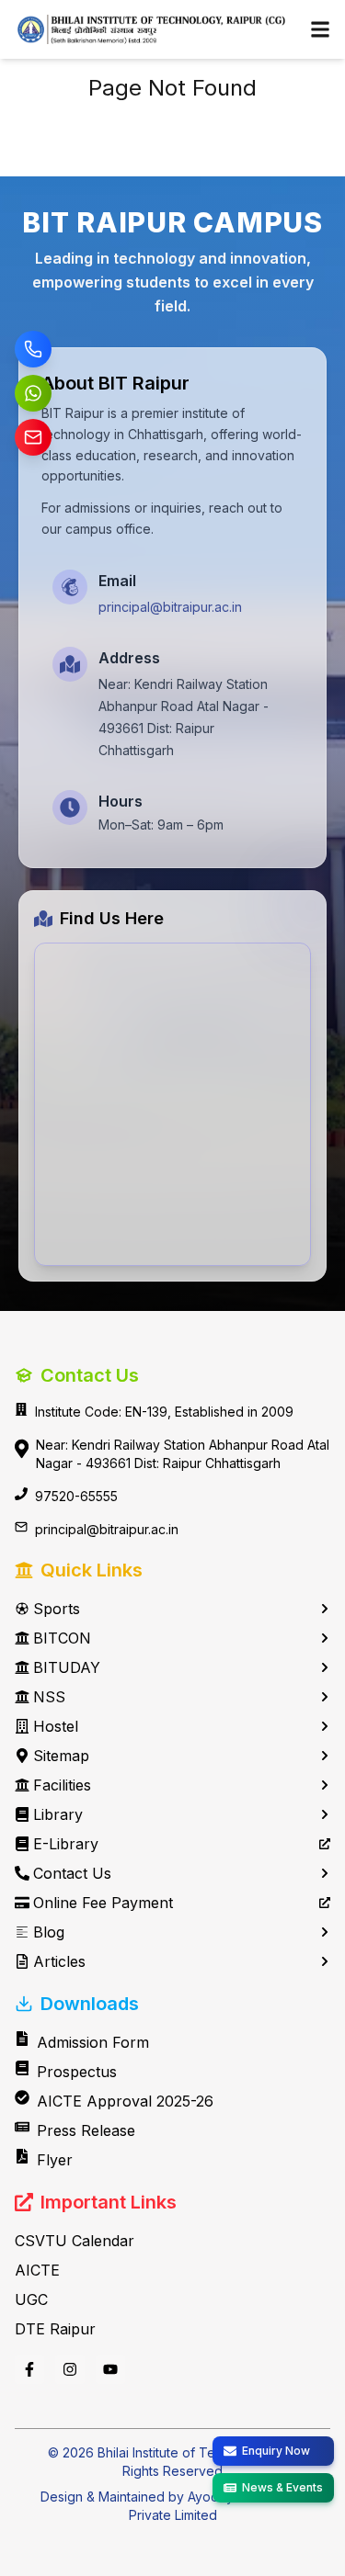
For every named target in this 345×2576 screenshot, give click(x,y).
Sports (57, 1609)
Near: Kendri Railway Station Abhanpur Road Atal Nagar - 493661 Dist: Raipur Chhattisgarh (183, 1454)
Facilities (62, 1785)
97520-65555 (76, 1496)
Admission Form (93, 2042)
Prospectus (77, 2072)
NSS (49, 1697)
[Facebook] (29, 2369)
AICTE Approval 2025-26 (125, 2101)
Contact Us (72, 1873)
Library (58, 1814)
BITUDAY (67, 1667)
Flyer (55, 2160)
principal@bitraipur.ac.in (170, 607)
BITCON (62, 1638)
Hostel (56, 1726)
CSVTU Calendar (75, 2241)
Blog (49, 1932)
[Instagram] (70, 2369)
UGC (31, 2299)
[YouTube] (110, 2369)
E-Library (66, 1844)
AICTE (37, 2270)
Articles (59, 1961)
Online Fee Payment (103, 1903)
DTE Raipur (55, 2329)
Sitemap (61, 1756)
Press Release (86, 2130)
